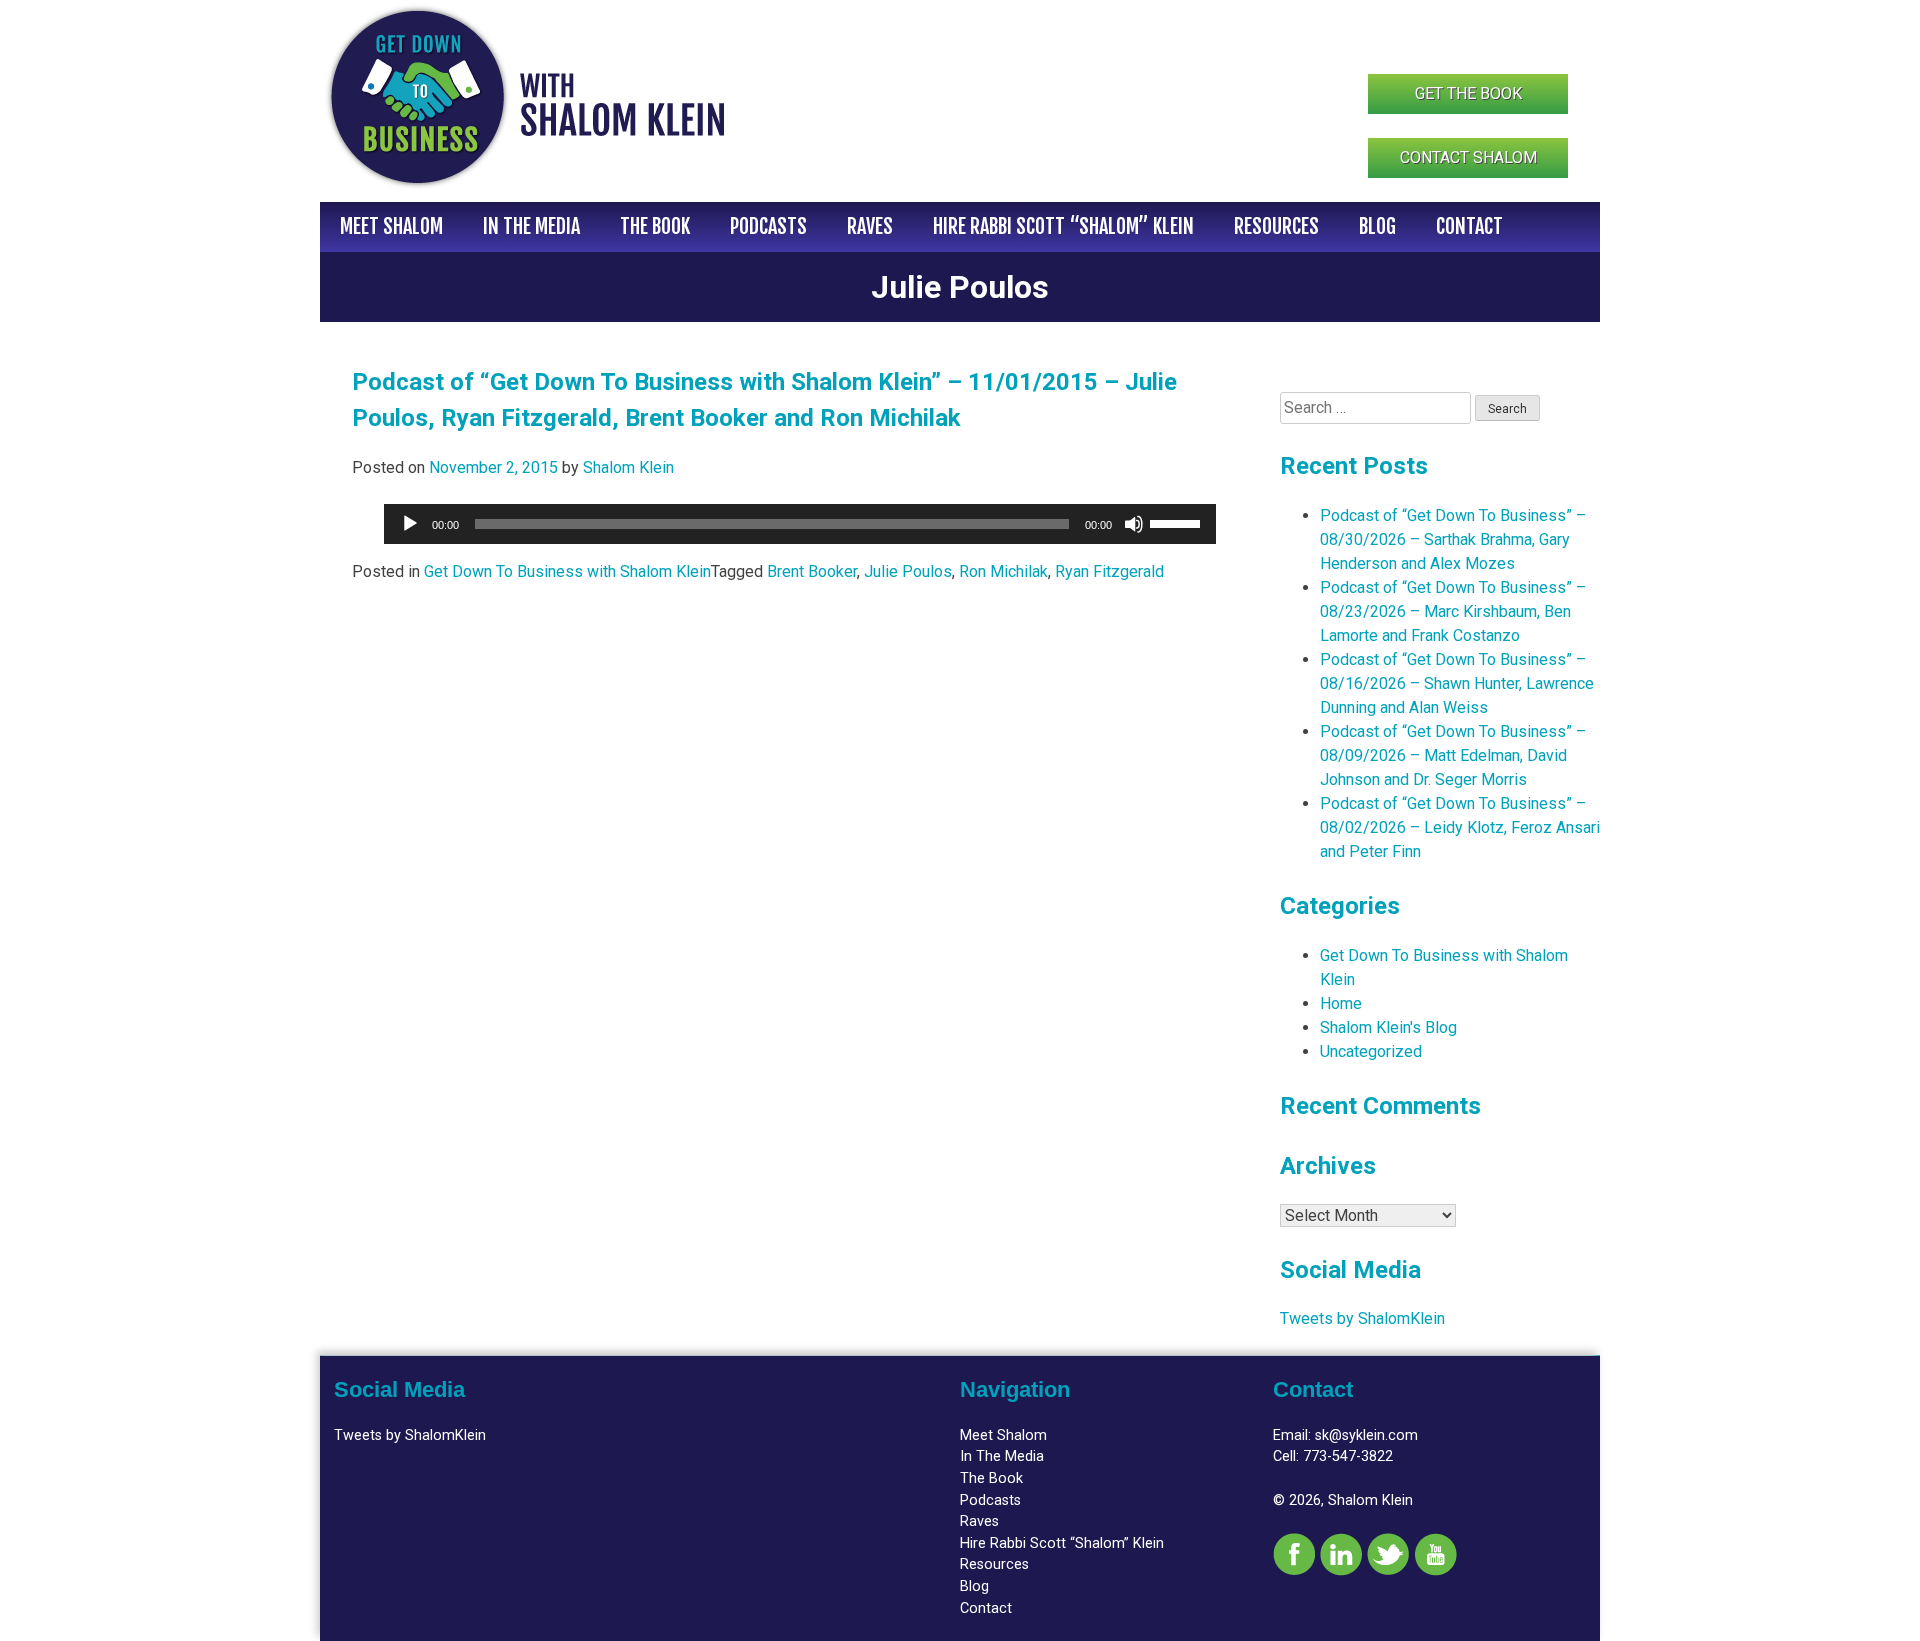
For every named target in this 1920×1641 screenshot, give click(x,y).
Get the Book (1468, 93)
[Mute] (1134, 524)
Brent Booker (812, 571)
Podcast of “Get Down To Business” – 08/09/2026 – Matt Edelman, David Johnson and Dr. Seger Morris (1453, 755)
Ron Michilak (1003, 571)
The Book (655, 226)
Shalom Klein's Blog (1388, 1027)
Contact (1469, 226)
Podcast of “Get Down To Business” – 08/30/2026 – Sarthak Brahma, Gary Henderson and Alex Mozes (1453, 539)
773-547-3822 (1348, 1456)
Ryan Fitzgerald (1109, 571)
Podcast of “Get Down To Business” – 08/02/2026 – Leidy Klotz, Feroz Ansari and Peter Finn (1460, 827)
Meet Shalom (391, 226)
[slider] (1178, 522)
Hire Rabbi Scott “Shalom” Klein (1063, 226)
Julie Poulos (908, 571)
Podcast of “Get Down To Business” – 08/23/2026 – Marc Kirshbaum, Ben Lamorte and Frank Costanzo (1453, 611)
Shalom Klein (628, 467)
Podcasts (768, 226)
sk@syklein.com (1366, 1435)
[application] (800, 524)
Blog (1377, 226)
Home (1341, 1003)
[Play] (410, 524)
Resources (1276, 226)
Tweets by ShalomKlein (1362, 1318)
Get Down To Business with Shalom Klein (567, 571)
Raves (870, 226)
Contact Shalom (1468, 157)
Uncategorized (1371, 1051)
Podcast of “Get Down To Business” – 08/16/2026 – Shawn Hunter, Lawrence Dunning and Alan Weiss (1457, 683)
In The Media (531, 226)
